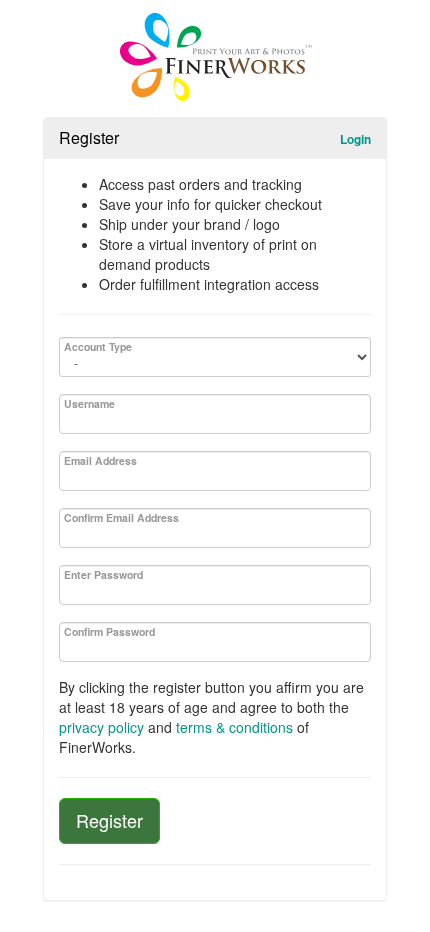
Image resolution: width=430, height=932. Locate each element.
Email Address (100, 460)
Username (89, 403)
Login (355, 139)
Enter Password (103, 574)
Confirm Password (109, 631)
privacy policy (101, 727)
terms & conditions (234, 727)
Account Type (98, 346)
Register (109, 820)
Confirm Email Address (121, 517)
